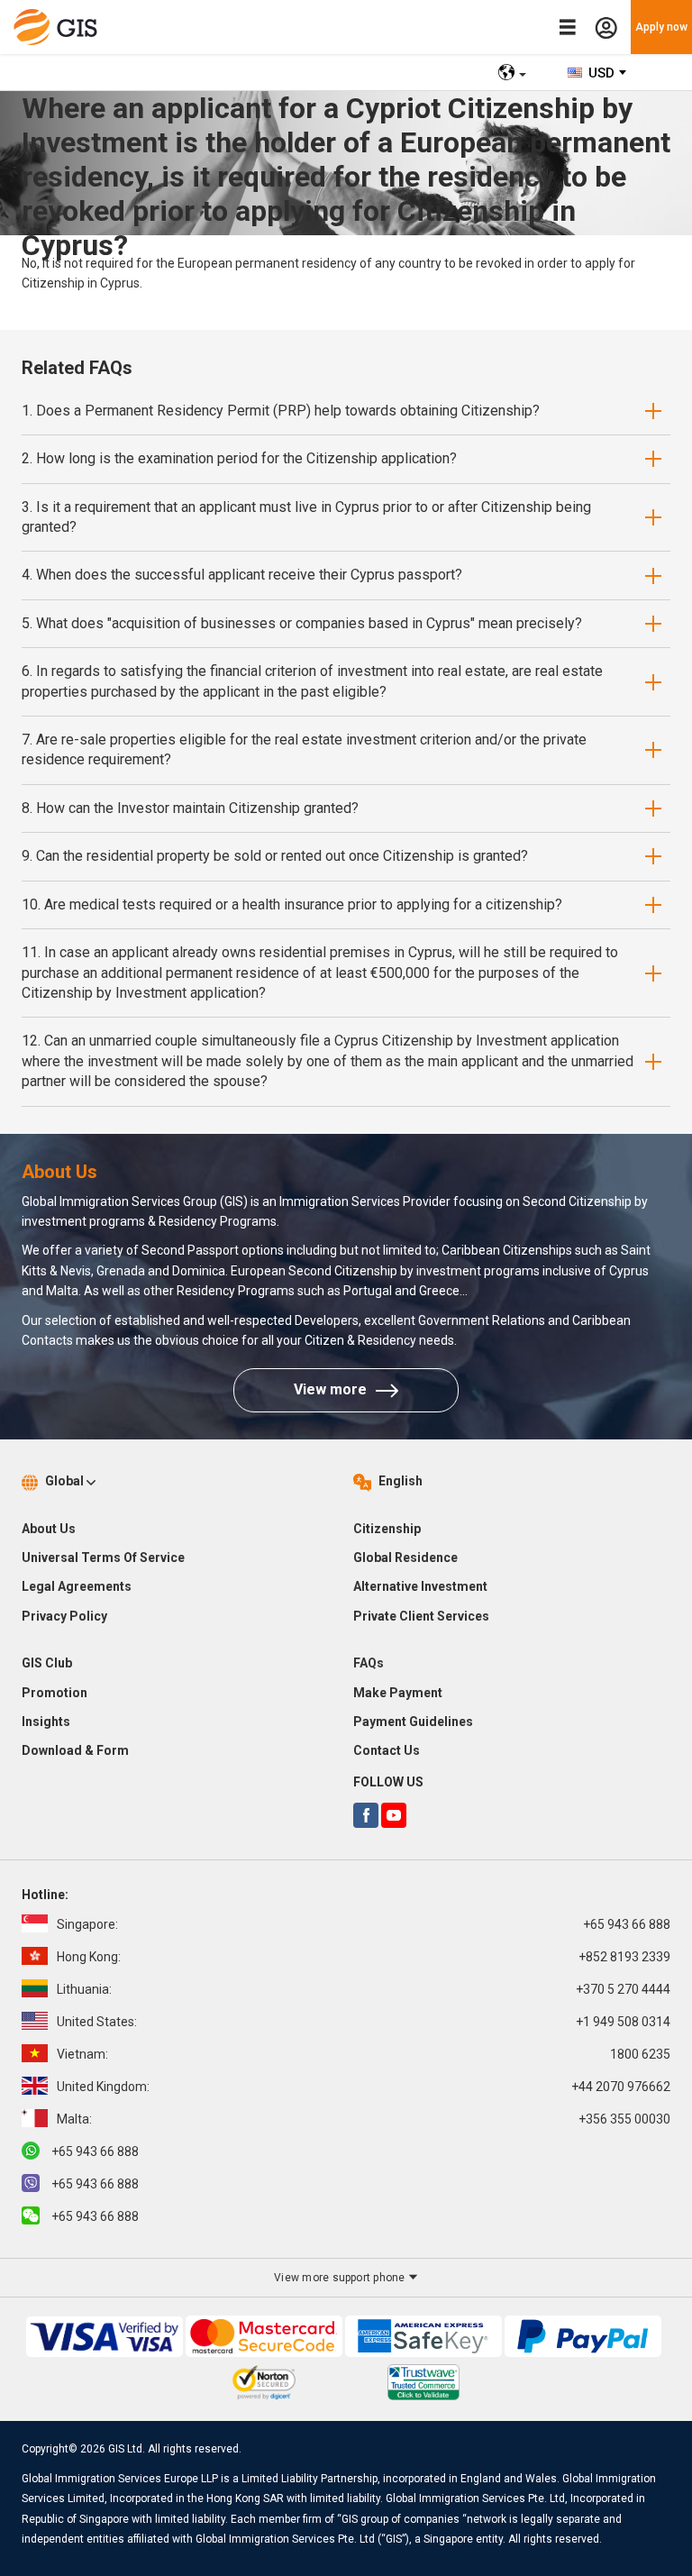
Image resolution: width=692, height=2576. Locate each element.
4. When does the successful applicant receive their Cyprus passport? (242, 575)
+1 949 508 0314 (364, 2022)
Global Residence (405, 1557)
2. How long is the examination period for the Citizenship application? (239, 458)
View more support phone (341, 2278)
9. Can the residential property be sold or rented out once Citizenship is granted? (275, 856)
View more (330, 1389)
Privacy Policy (64, 1616)
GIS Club (47, 1663)
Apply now (661, 27)
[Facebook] (366, 1815)
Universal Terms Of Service (103, 1557)
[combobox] (598, 73)
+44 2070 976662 (364, 2087)
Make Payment (398, 1693)
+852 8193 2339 (364, 1957)
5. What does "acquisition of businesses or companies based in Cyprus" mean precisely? (302, 623)
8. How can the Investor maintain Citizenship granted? (190, 808)
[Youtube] (394, 1815)
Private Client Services (421, 1616)
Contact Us (387, 1750)
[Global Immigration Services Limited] (60, 27)
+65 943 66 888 (364, 1924)
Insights (46, 1722)
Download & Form (75, 1750)
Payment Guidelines (413, 1722)
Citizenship (387, 1529)
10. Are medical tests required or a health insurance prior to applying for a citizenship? (292, 904)
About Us (49, 1529)
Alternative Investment (420, 1586)
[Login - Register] (606, 27)
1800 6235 (364, 2054)
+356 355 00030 (364, 2119)
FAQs (369, 1663)
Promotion (55, 1693)
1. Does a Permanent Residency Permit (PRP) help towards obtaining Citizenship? (281, 411)
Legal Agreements (77, 1586)
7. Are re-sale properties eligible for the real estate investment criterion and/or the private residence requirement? (304, 749)
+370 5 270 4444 (364, 1989)
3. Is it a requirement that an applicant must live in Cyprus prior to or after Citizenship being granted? (306, 517)
